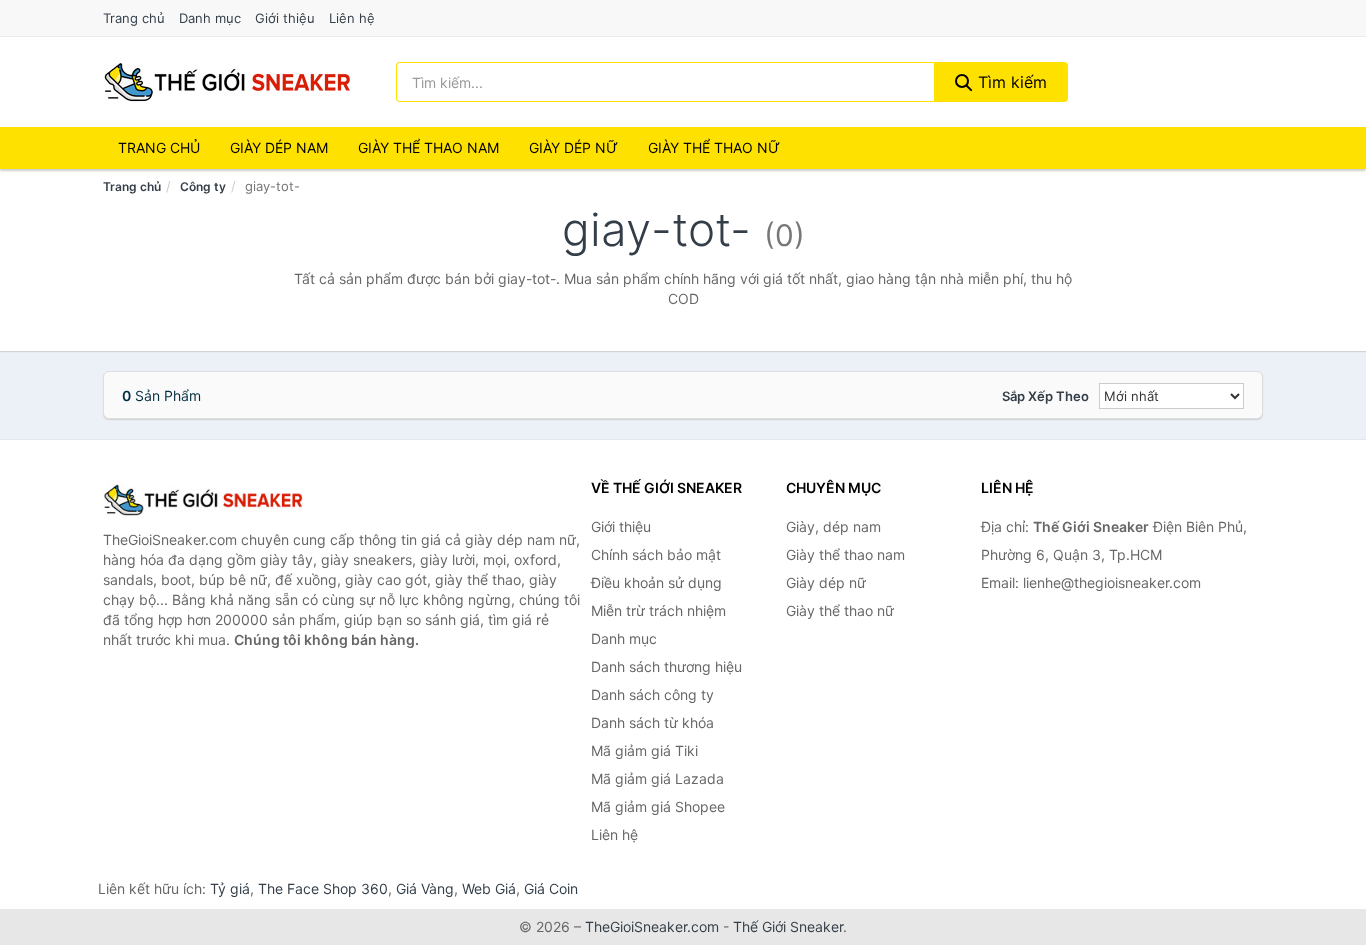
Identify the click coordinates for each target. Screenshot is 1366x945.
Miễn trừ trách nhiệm (658, 610)
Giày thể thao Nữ (714, 147)
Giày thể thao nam (845, 554)
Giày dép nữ (826, 582)
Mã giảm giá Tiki (644, 750)
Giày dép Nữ (573, 147)
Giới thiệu (285, 18)
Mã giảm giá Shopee (658, 806)
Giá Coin (551, 888)
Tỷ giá (230, 888)
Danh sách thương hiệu (666, 666)
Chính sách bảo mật (656, 554)
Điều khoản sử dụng (656, 582)
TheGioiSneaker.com (652, 926)
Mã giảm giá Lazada (657, 778)
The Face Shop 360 (323, 888)
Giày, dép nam (833, 526)
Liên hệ (352, 18)
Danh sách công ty (652, 694)
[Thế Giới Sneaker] (203, 500)
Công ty (203, 186)
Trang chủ (134, 18)
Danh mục (210, 18)
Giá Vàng (425, 888)
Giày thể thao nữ (840, 610)
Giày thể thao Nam (428, 147)
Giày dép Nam (279, 147)
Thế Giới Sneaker (788, 926)
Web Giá (489, 888)
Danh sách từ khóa (652, 722)
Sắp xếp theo (1045, 396)
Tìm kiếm (1010, 82)
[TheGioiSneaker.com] (227, 82)
